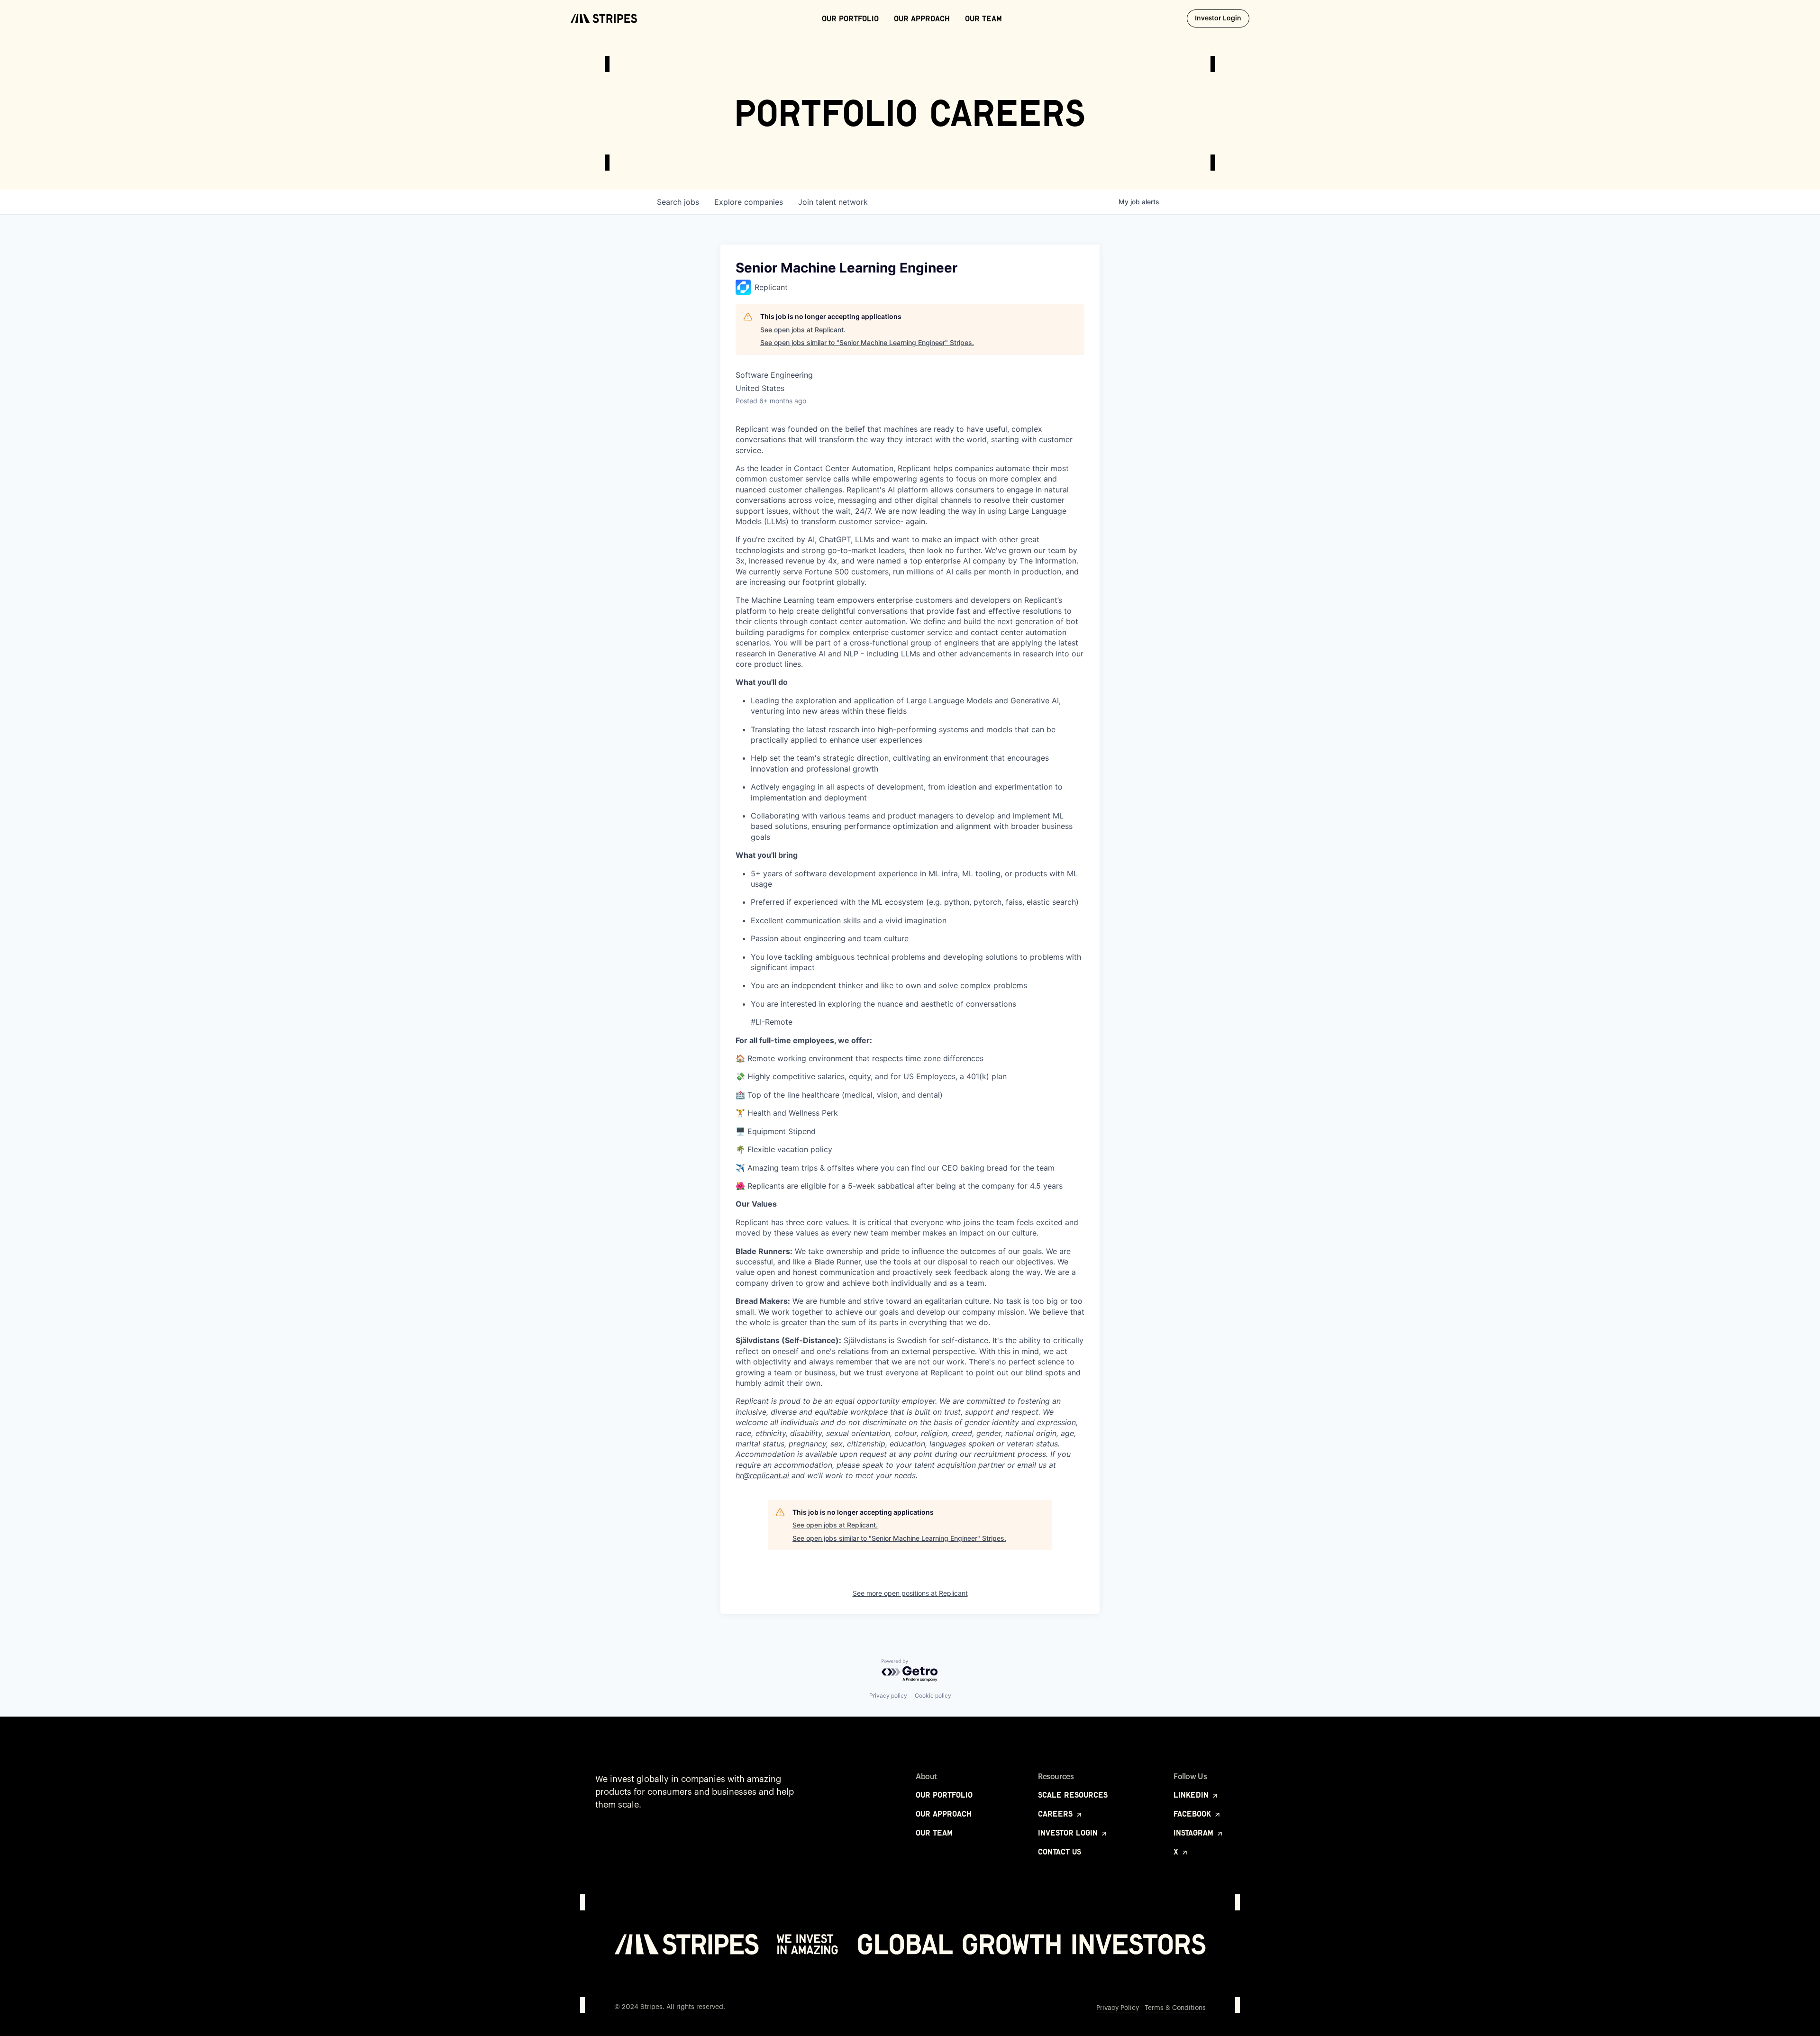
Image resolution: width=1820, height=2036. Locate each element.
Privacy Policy (1118, 2008)
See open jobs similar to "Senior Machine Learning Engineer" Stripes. (867, 342)
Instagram (1195, 1833)
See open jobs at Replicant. (803, 330)
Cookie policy (933, 1695)
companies (749, 202)
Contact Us (1060, 1852)
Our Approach (922, 18)
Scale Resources (1073, 1795)
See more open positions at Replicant (910, 1593)
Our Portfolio (850, 18)
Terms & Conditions (1175, 2008)
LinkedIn (1192, 1795)
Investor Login (1222, 18)
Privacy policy (888, 1695)
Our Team (983, 18)
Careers (1056, 1814)
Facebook (1193, 1814)
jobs (678, 202)
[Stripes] (604, 18)
